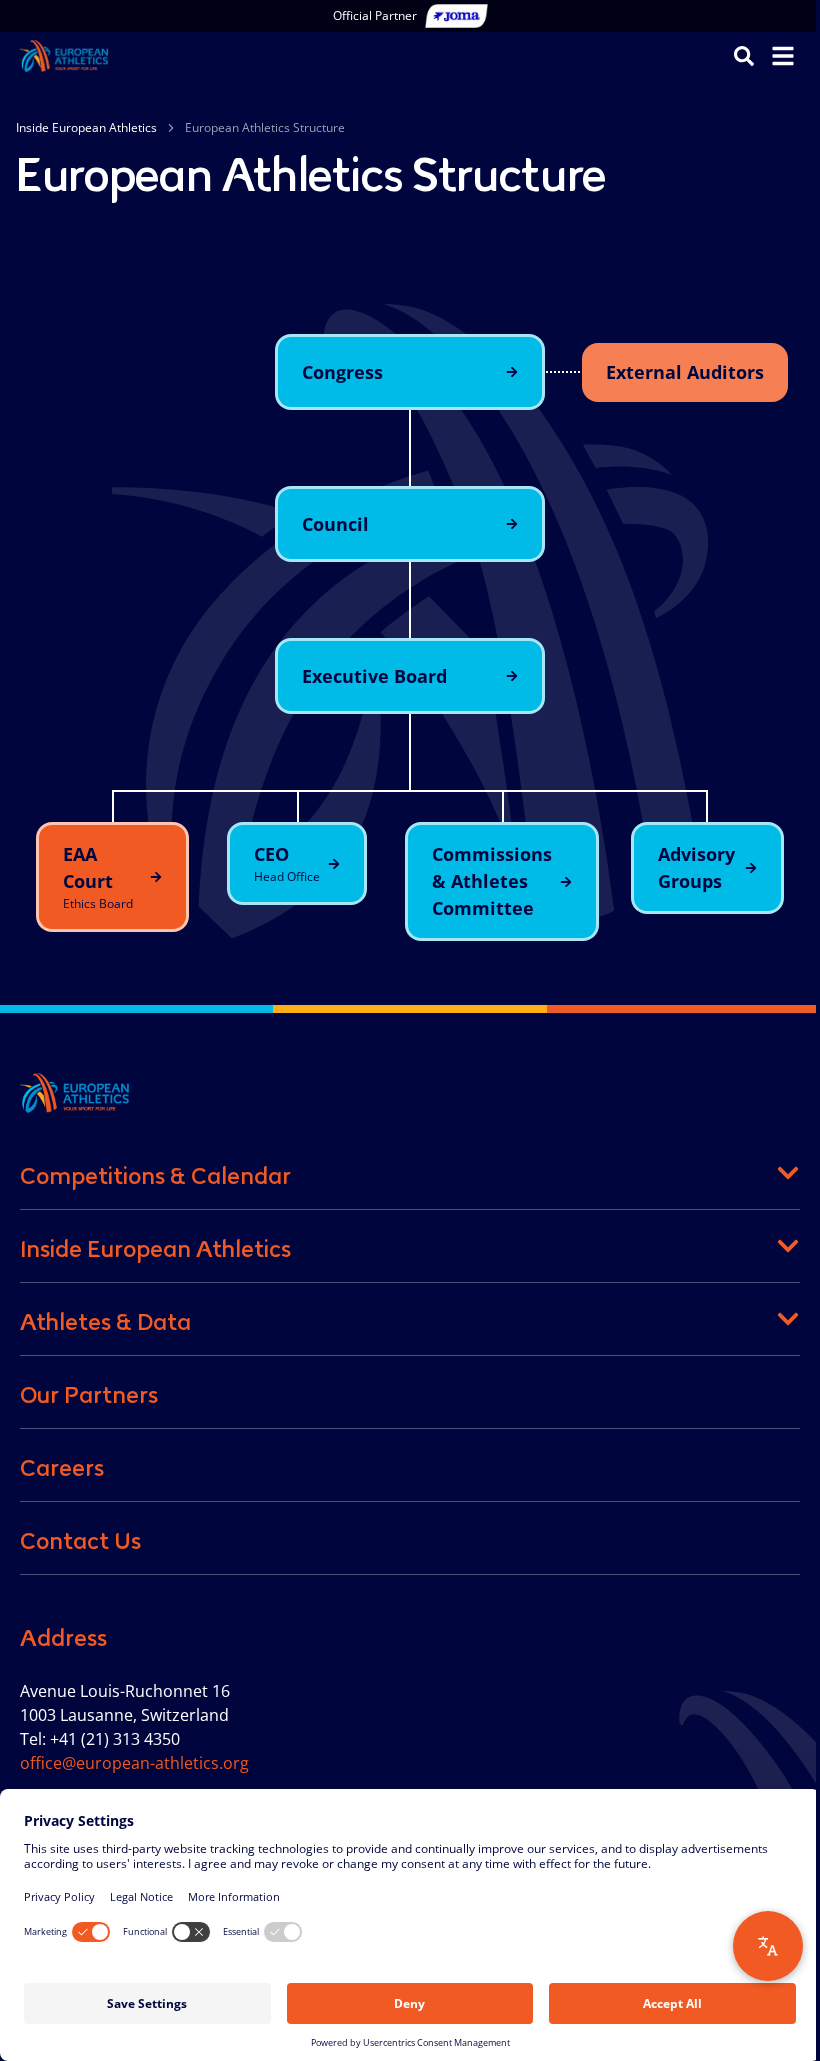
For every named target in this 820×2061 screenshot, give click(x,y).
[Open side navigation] (783, 56)
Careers (62, 1468)
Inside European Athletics (86, 127)
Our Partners (89, 1395)
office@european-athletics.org (134, 1763)
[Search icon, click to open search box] (744, 55)
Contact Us (80, 1541)
